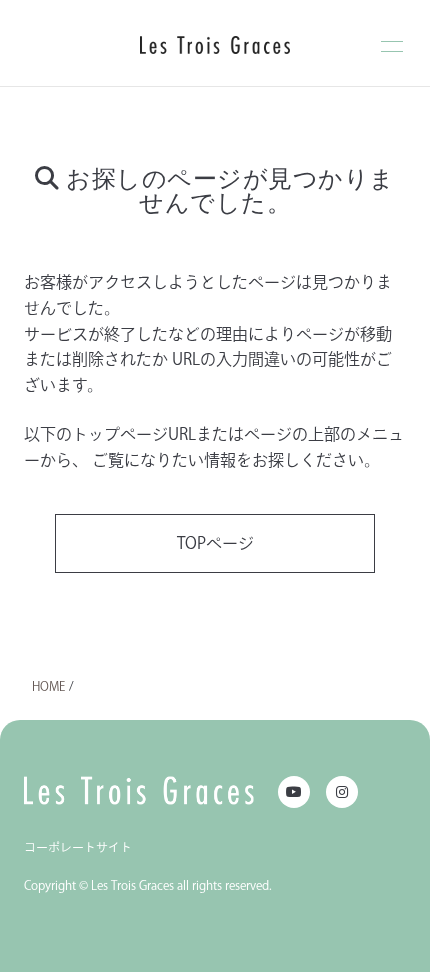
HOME (48, 686)
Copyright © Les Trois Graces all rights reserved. (148, 885)
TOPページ (215, 543)
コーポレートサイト (78, 847)
